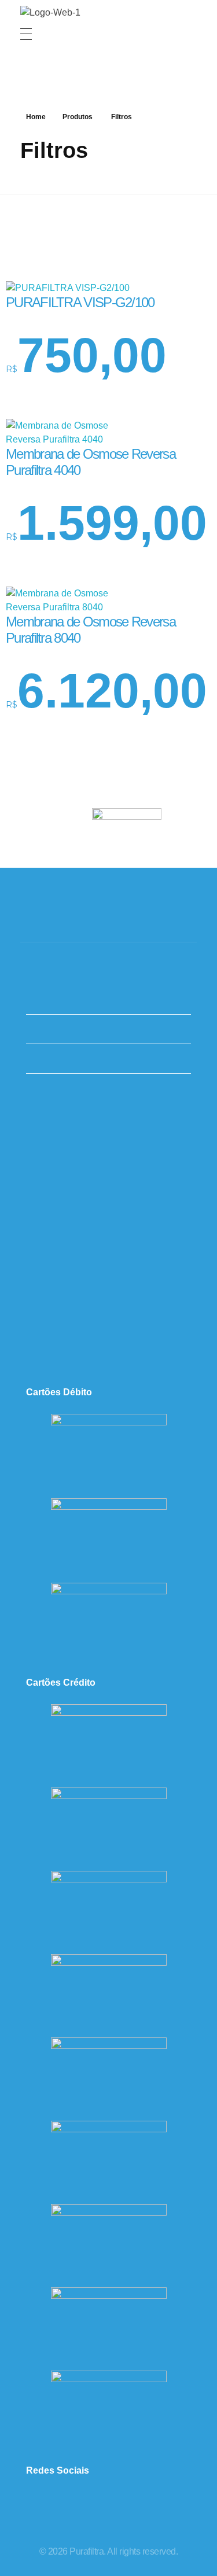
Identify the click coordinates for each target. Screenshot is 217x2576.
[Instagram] (56, 2505)
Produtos (78, 117)
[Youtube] (161, 2505)
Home (36, 117)
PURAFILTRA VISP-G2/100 (80, 302)
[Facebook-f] (91, 2505)
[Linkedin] (126, 2505)
